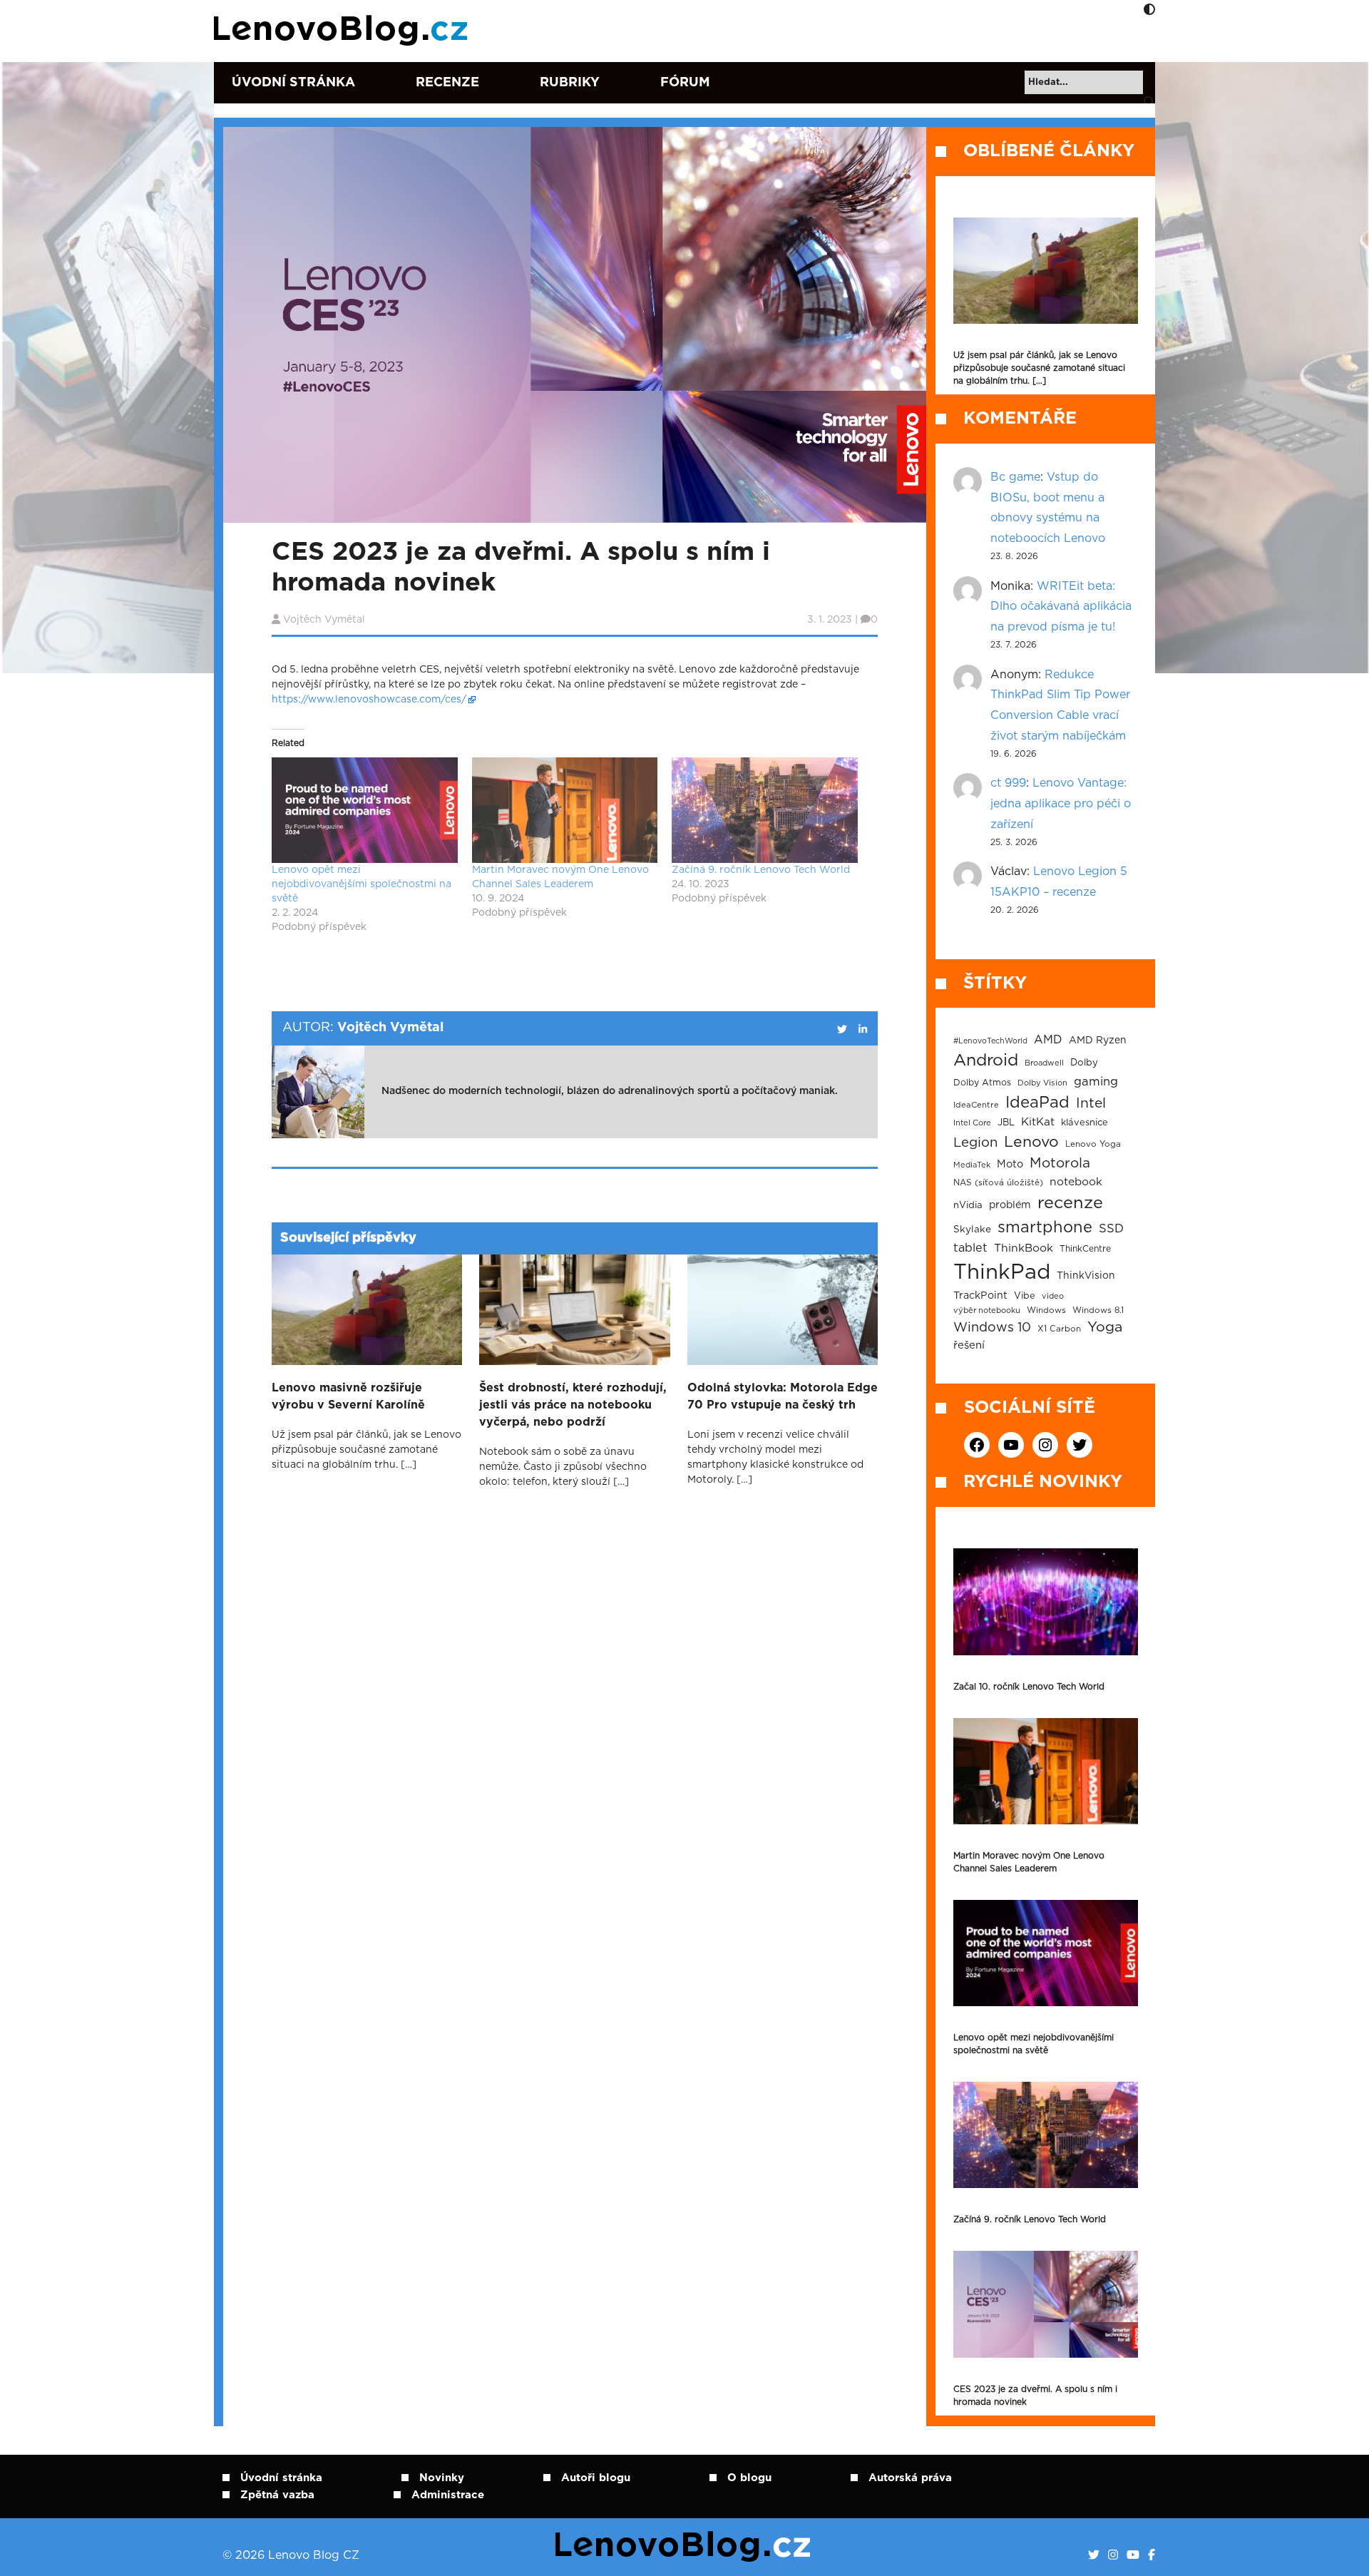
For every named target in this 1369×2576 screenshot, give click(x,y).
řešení (969, 1345)
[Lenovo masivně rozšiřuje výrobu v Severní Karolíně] (367, 1309)
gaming (1096, 1082)
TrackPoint (980, 1296)
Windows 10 (992, 1328)
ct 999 (1008, 783)
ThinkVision (1086, 1276)
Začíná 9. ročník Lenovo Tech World (761, 870)
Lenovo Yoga (1093, 1144)
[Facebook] (1152, 2555)
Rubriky (570, 83)
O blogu (749, 2478)
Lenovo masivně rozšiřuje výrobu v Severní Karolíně (348, 1396)
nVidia (968, 1205)
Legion (975, 1143)
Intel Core (972, 1123)
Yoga (1105, 1327)
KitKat (1038, 1122)
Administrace (448, 2495)
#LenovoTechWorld (990, 1041)
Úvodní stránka (293, 83)
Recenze (447, 83)
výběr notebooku (987, 1310)
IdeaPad (1037, 1103)
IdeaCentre (976, 1105)
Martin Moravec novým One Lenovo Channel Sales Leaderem (1029, 1862)
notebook (1076, 1182)
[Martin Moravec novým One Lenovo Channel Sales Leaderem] (565, 811)
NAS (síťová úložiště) (998, 1183)
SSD (1111, 1229)
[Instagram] (1113, 2555)
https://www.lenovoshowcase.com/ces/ (369, 700)
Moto (1010, 1164)
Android (986, 1060)
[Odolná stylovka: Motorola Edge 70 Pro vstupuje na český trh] (783, 1309)
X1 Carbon (1059, 1329)
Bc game (1015, 477)
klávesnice (1085, 1123)
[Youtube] (1133, 2555)
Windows (1046, 1310)
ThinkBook (1024, 1248)
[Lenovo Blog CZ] (343, 31)
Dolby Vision (1042, 1083)
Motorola (1060, 1164)
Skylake (972, 1230)
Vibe (1025, 1296)
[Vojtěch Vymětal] (842, 1030)
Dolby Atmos (982, 1083)
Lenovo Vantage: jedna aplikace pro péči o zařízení (1061, 804)
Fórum (685, 83)
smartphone (1045, 1227)
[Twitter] (1094, 2555)
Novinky (442, 2478)
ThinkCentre (1085, 1249)
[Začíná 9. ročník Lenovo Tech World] (765, 811)
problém (1010, 1205)
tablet (970, 1248)
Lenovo (1031, 1142)
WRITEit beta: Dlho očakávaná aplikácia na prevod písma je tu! (1061, 607)
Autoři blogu (596, 2478)
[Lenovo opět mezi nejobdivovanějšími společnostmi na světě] (365, 811)
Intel (1091, 1104)
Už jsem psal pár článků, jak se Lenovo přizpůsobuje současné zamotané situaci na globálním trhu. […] (1039, 368)
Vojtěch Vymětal (324, 620)
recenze (1070, 1203)
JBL (1006, 1123)
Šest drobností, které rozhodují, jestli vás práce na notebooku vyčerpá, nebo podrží (573, 1405)
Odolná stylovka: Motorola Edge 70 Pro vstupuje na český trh (783, 1396)
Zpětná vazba (277, 2495)
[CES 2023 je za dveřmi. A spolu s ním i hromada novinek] (1046, 2304)
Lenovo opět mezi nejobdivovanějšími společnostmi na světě (362, 884)
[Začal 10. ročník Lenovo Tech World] (1046, 1601)
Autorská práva (910, 2478)
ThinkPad (1002, 1273)
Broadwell (1044, 1063)
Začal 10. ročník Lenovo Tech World (1029, 1687)
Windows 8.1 (1098, 1310)
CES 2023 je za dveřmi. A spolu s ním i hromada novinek (1035, 2396)
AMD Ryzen (1098, 1041)
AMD (1048, 1040)
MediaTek (972, 1165)
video (1053, 1296)
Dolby (1084, 1063)
